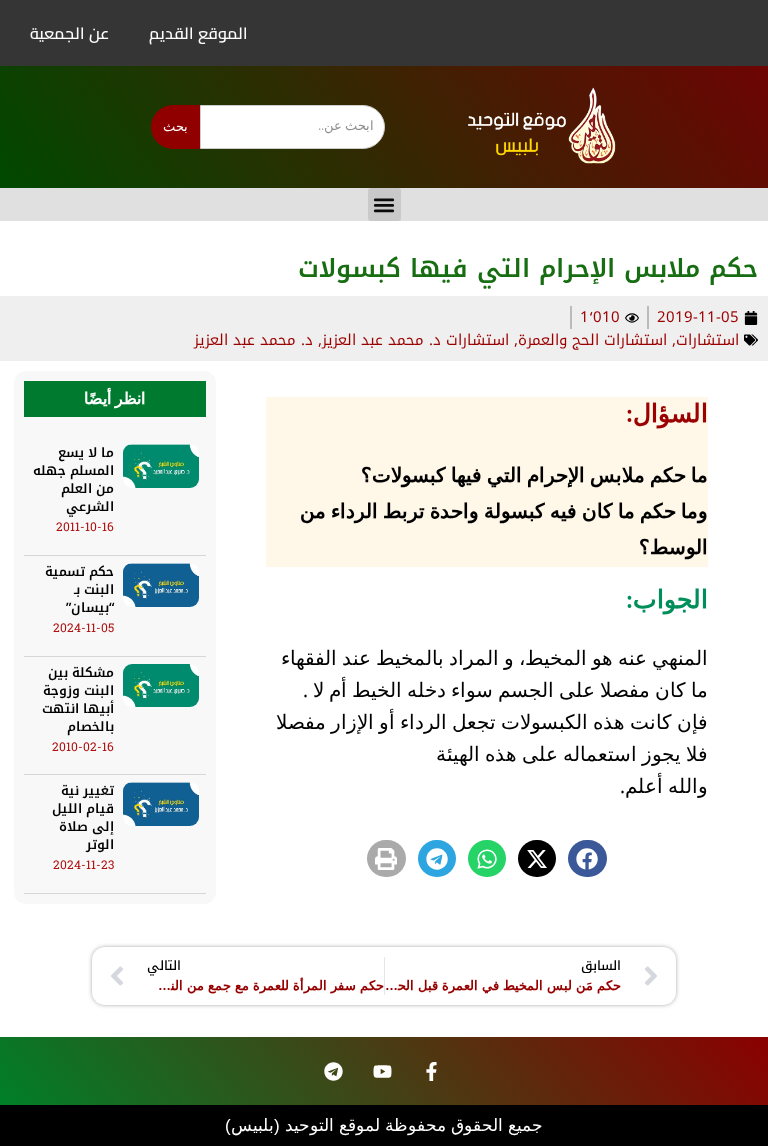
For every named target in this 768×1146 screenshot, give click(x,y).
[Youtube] (383, 1071)
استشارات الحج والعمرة (592, 340)
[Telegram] (334, 1071)
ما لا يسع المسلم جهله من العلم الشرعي (73, 479)
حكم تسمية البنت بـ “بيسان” (79, 589)
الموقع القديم (198, 33)
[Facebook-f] (432, 1071)
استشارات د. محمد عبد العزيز (415, 340)
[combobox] (292, 127)
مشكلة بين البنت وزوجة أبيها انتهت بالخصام (78, 699)
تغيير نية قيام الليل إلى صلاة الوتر (83, 817)
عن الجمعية (69, 33)
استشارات (707, 340)
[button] (384, 204)
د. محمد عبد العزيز (253, 340)
